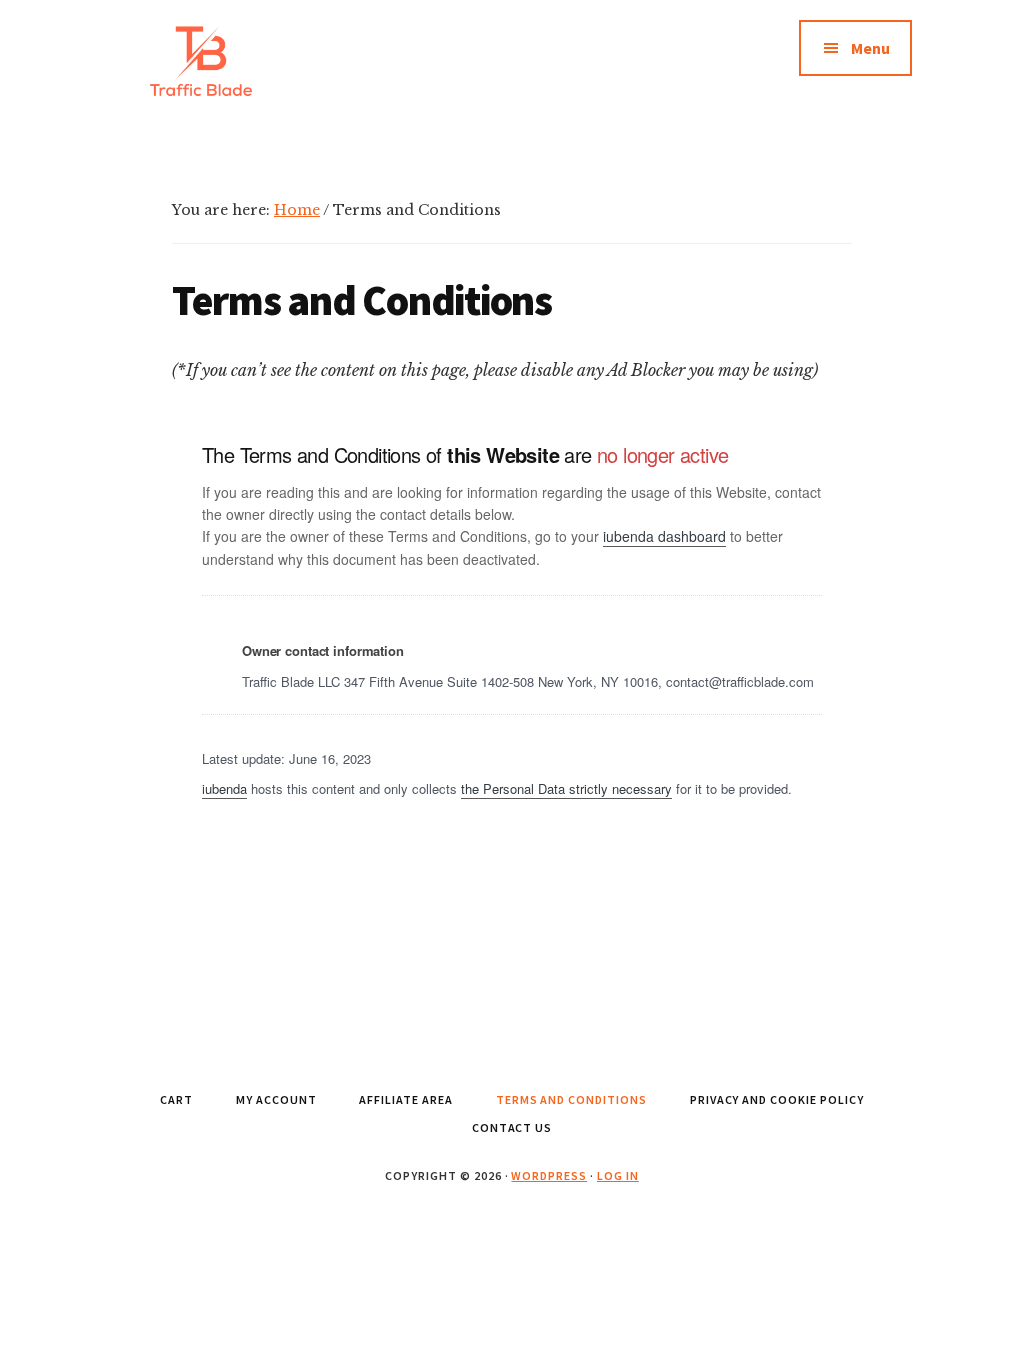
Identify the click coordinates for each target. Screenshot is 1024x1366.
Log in (618, 1175)
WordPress (549, 1175)
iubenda (224, 788)
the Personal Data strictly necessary (566, 788)
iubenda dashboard (664, 536)
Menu (870, 48)
